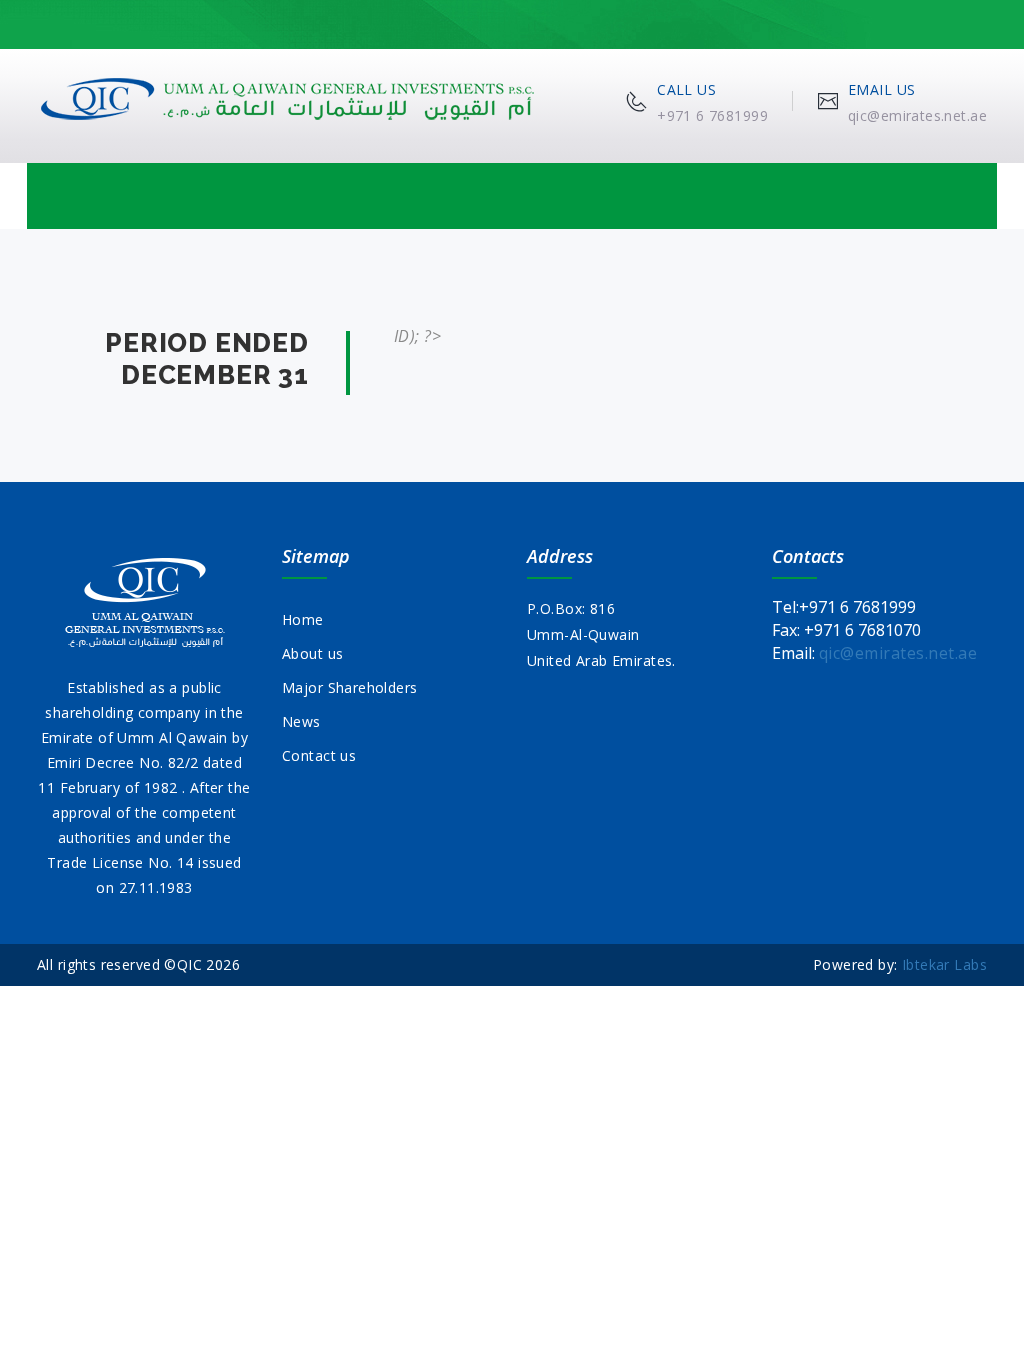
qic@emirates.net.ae (898, 653)
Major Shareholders (350, 687)
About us (312, 653)
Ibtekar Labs (944, 964)
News (301, 721)
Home (303, 619)
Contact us (319, 755)
